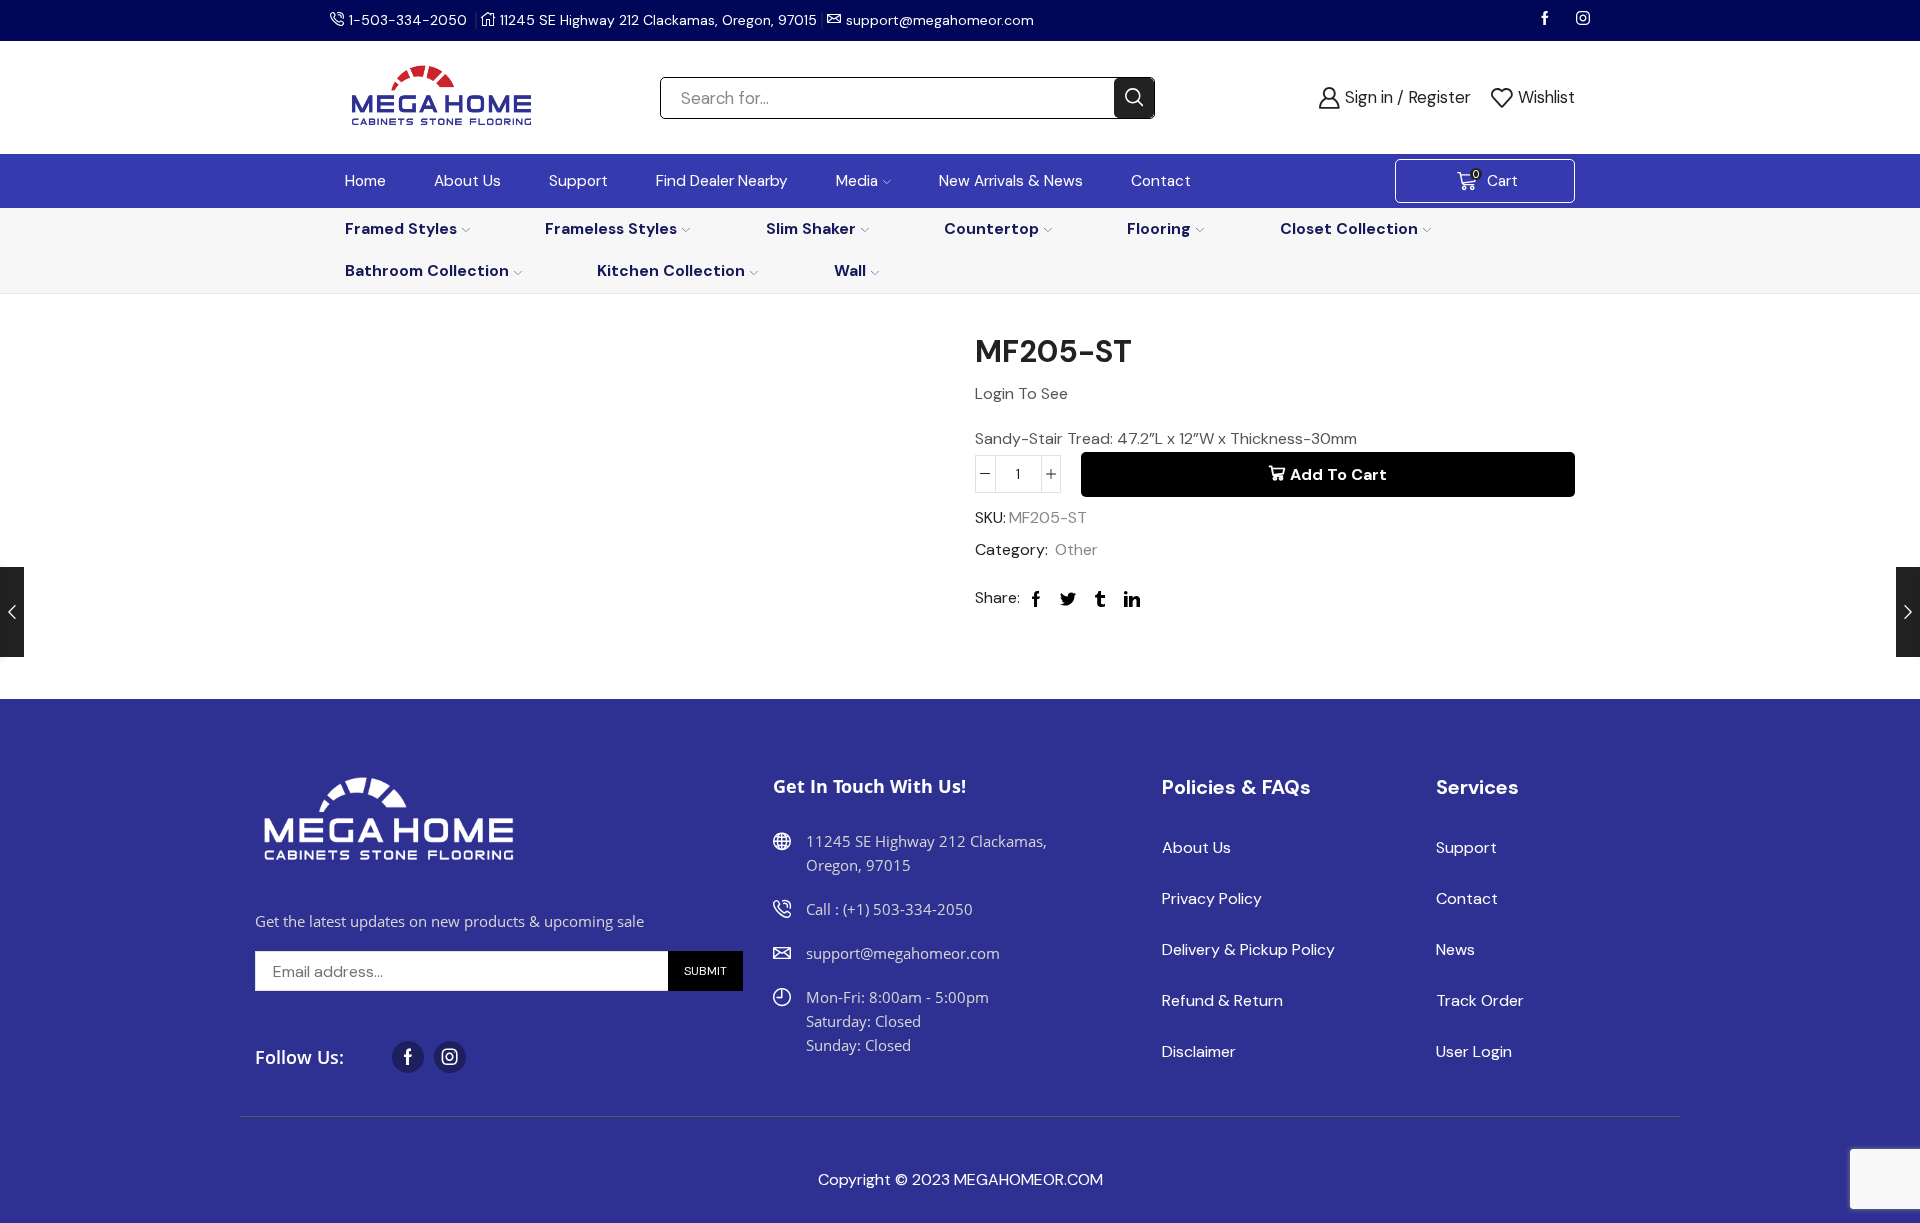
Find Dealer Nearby (722, 181)
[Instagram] (1583, 20)
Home (365, 181)
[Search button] (1134, 98)
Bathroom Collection (427, 270)
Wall (850, 270)
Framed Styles (401, 228)
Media (857, 181)
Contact (1161, 181)
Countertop (991, 228)
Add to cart (1338, 474)
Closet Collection (1349, 228)
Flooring (1159, 228)
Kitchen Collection (671, 270)
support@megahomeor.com (940, 20)
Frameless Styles (611, 228)
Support (578, 181)
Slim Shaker (811, 228)
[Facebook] (1547, 20)
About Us (467, 181)
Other (1076, 549)
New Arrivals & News (1011, 181)
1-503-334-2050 (408, 20)
